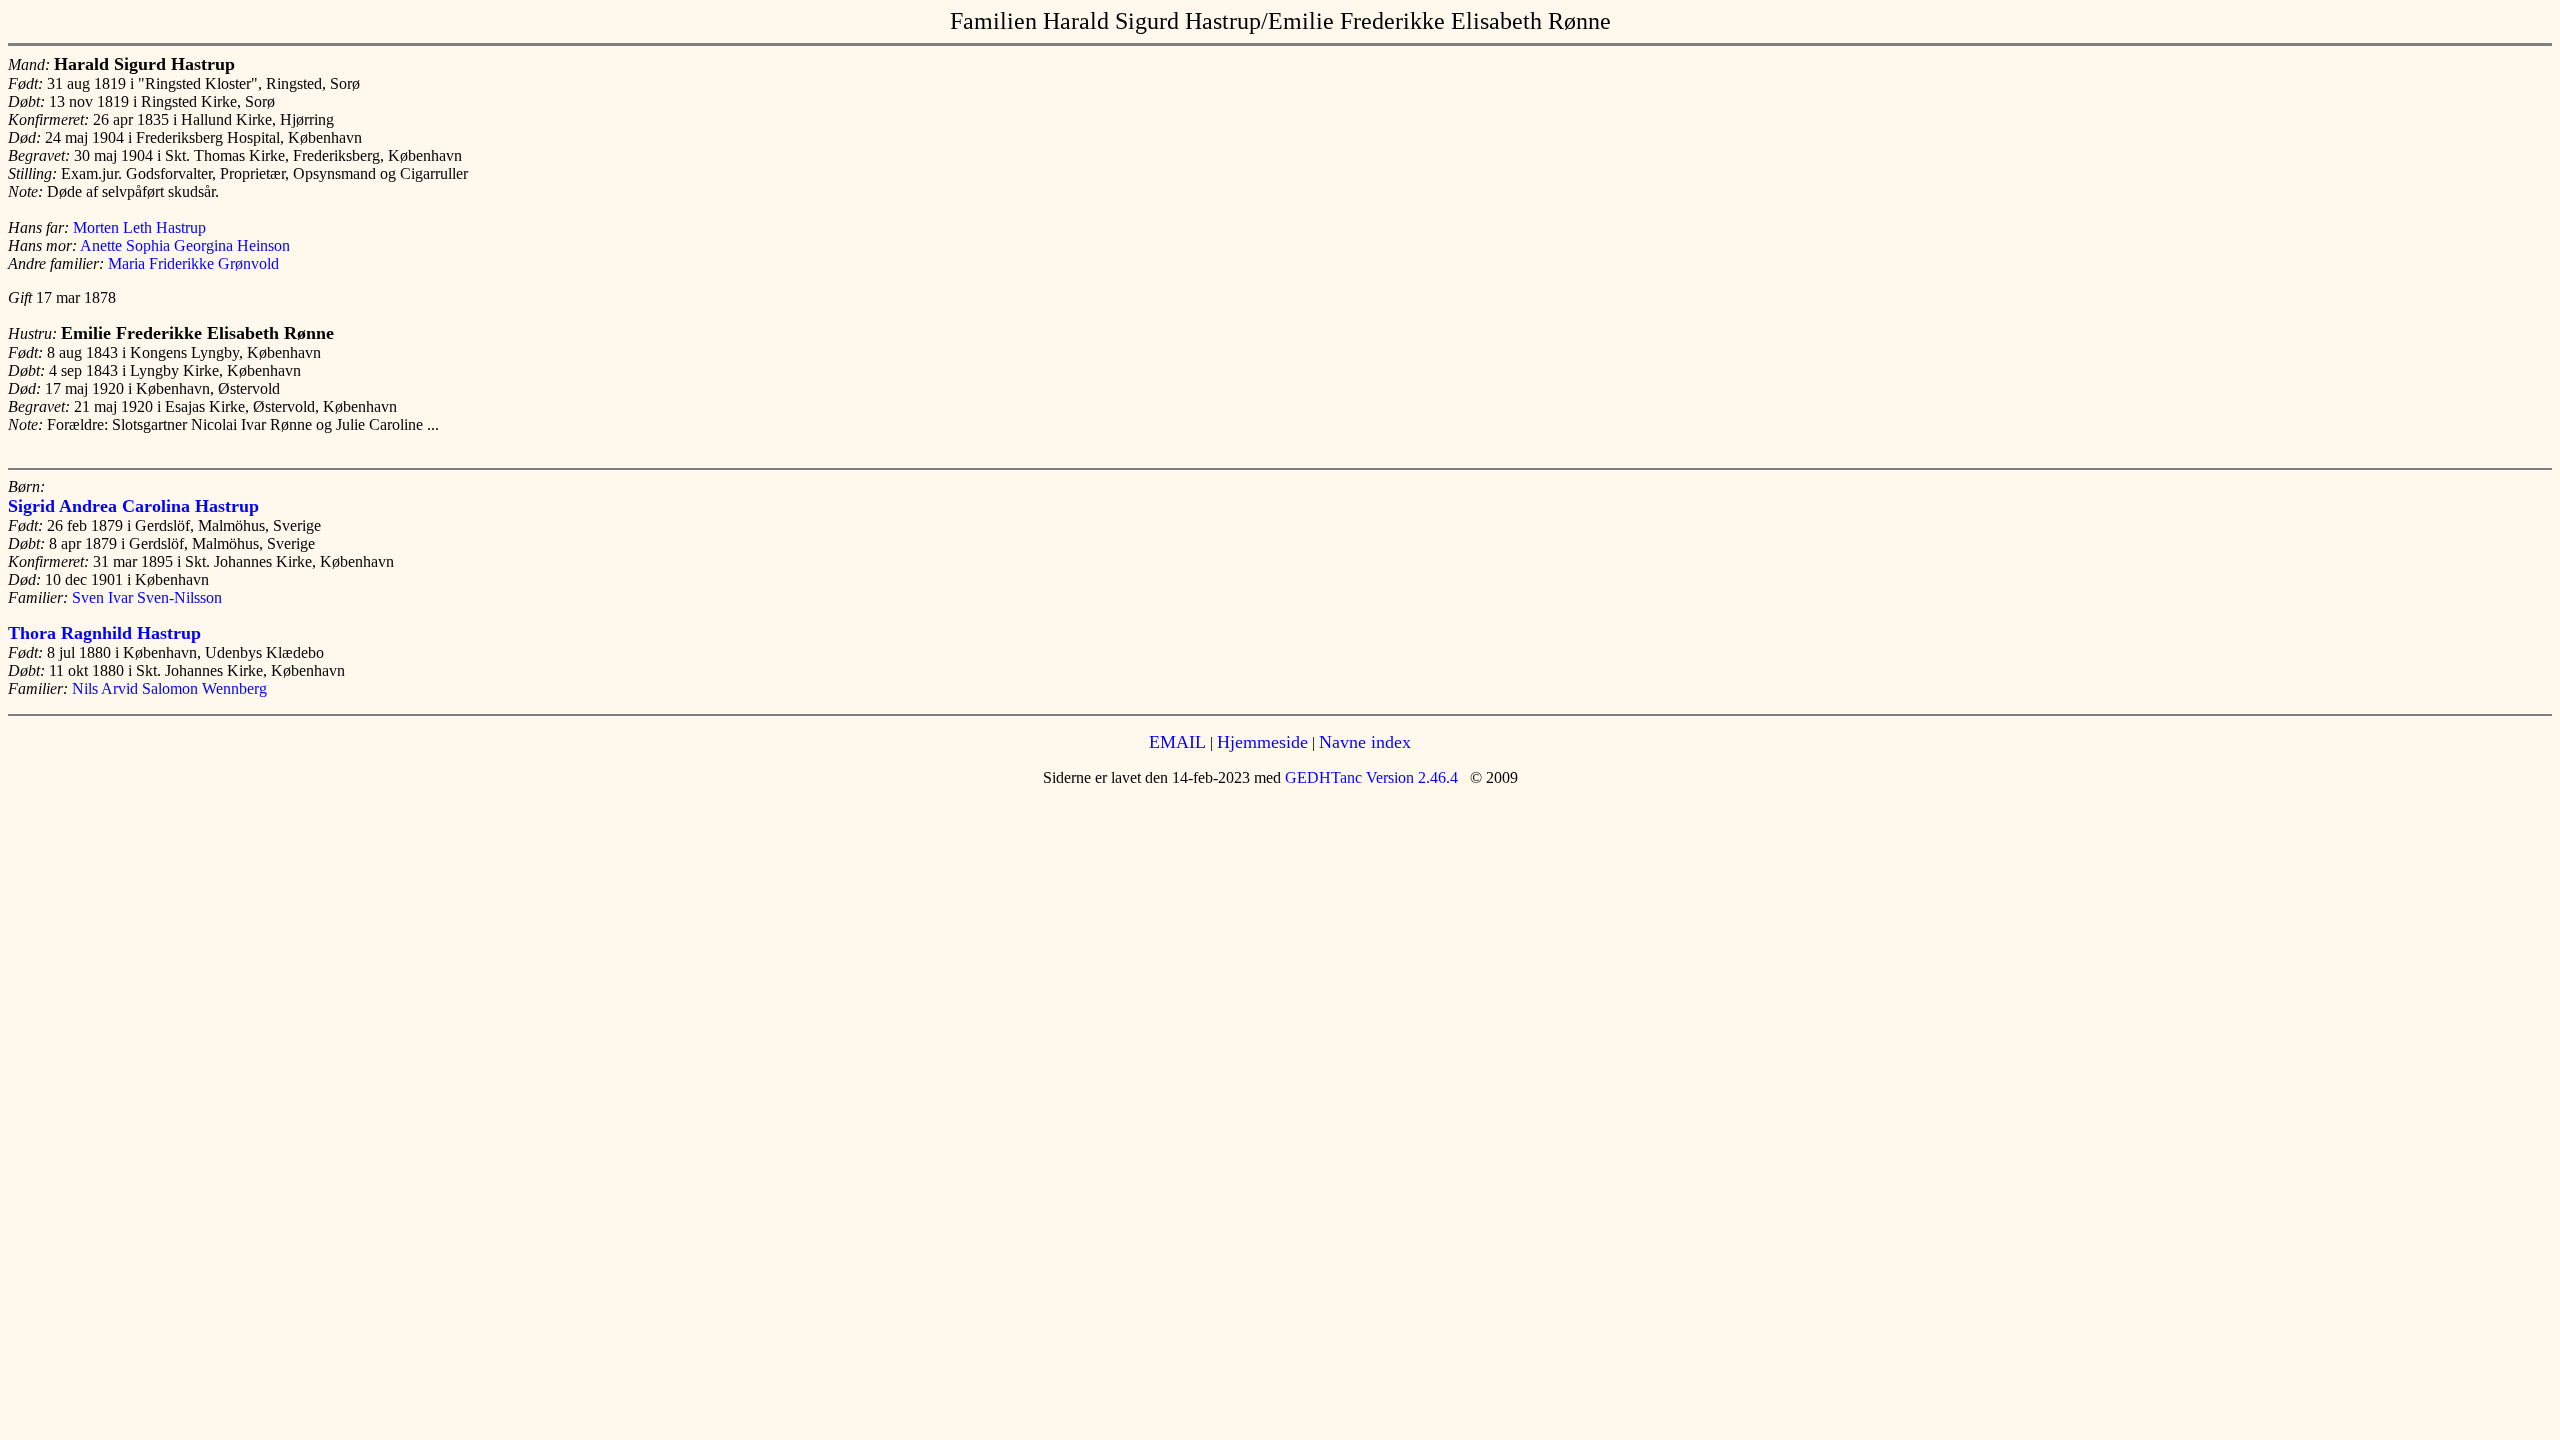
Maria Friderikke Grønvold (193, 263)
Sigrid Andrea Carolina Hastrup (133, 506)
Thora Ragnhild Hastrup (104, 633)
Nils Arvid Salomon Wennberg (169, 688)
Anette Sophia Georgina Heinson (185, 245)
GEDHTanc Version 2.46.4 (1369, 777)
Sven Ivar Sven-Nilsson (147, 597)
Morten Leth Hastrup (139, 227)
